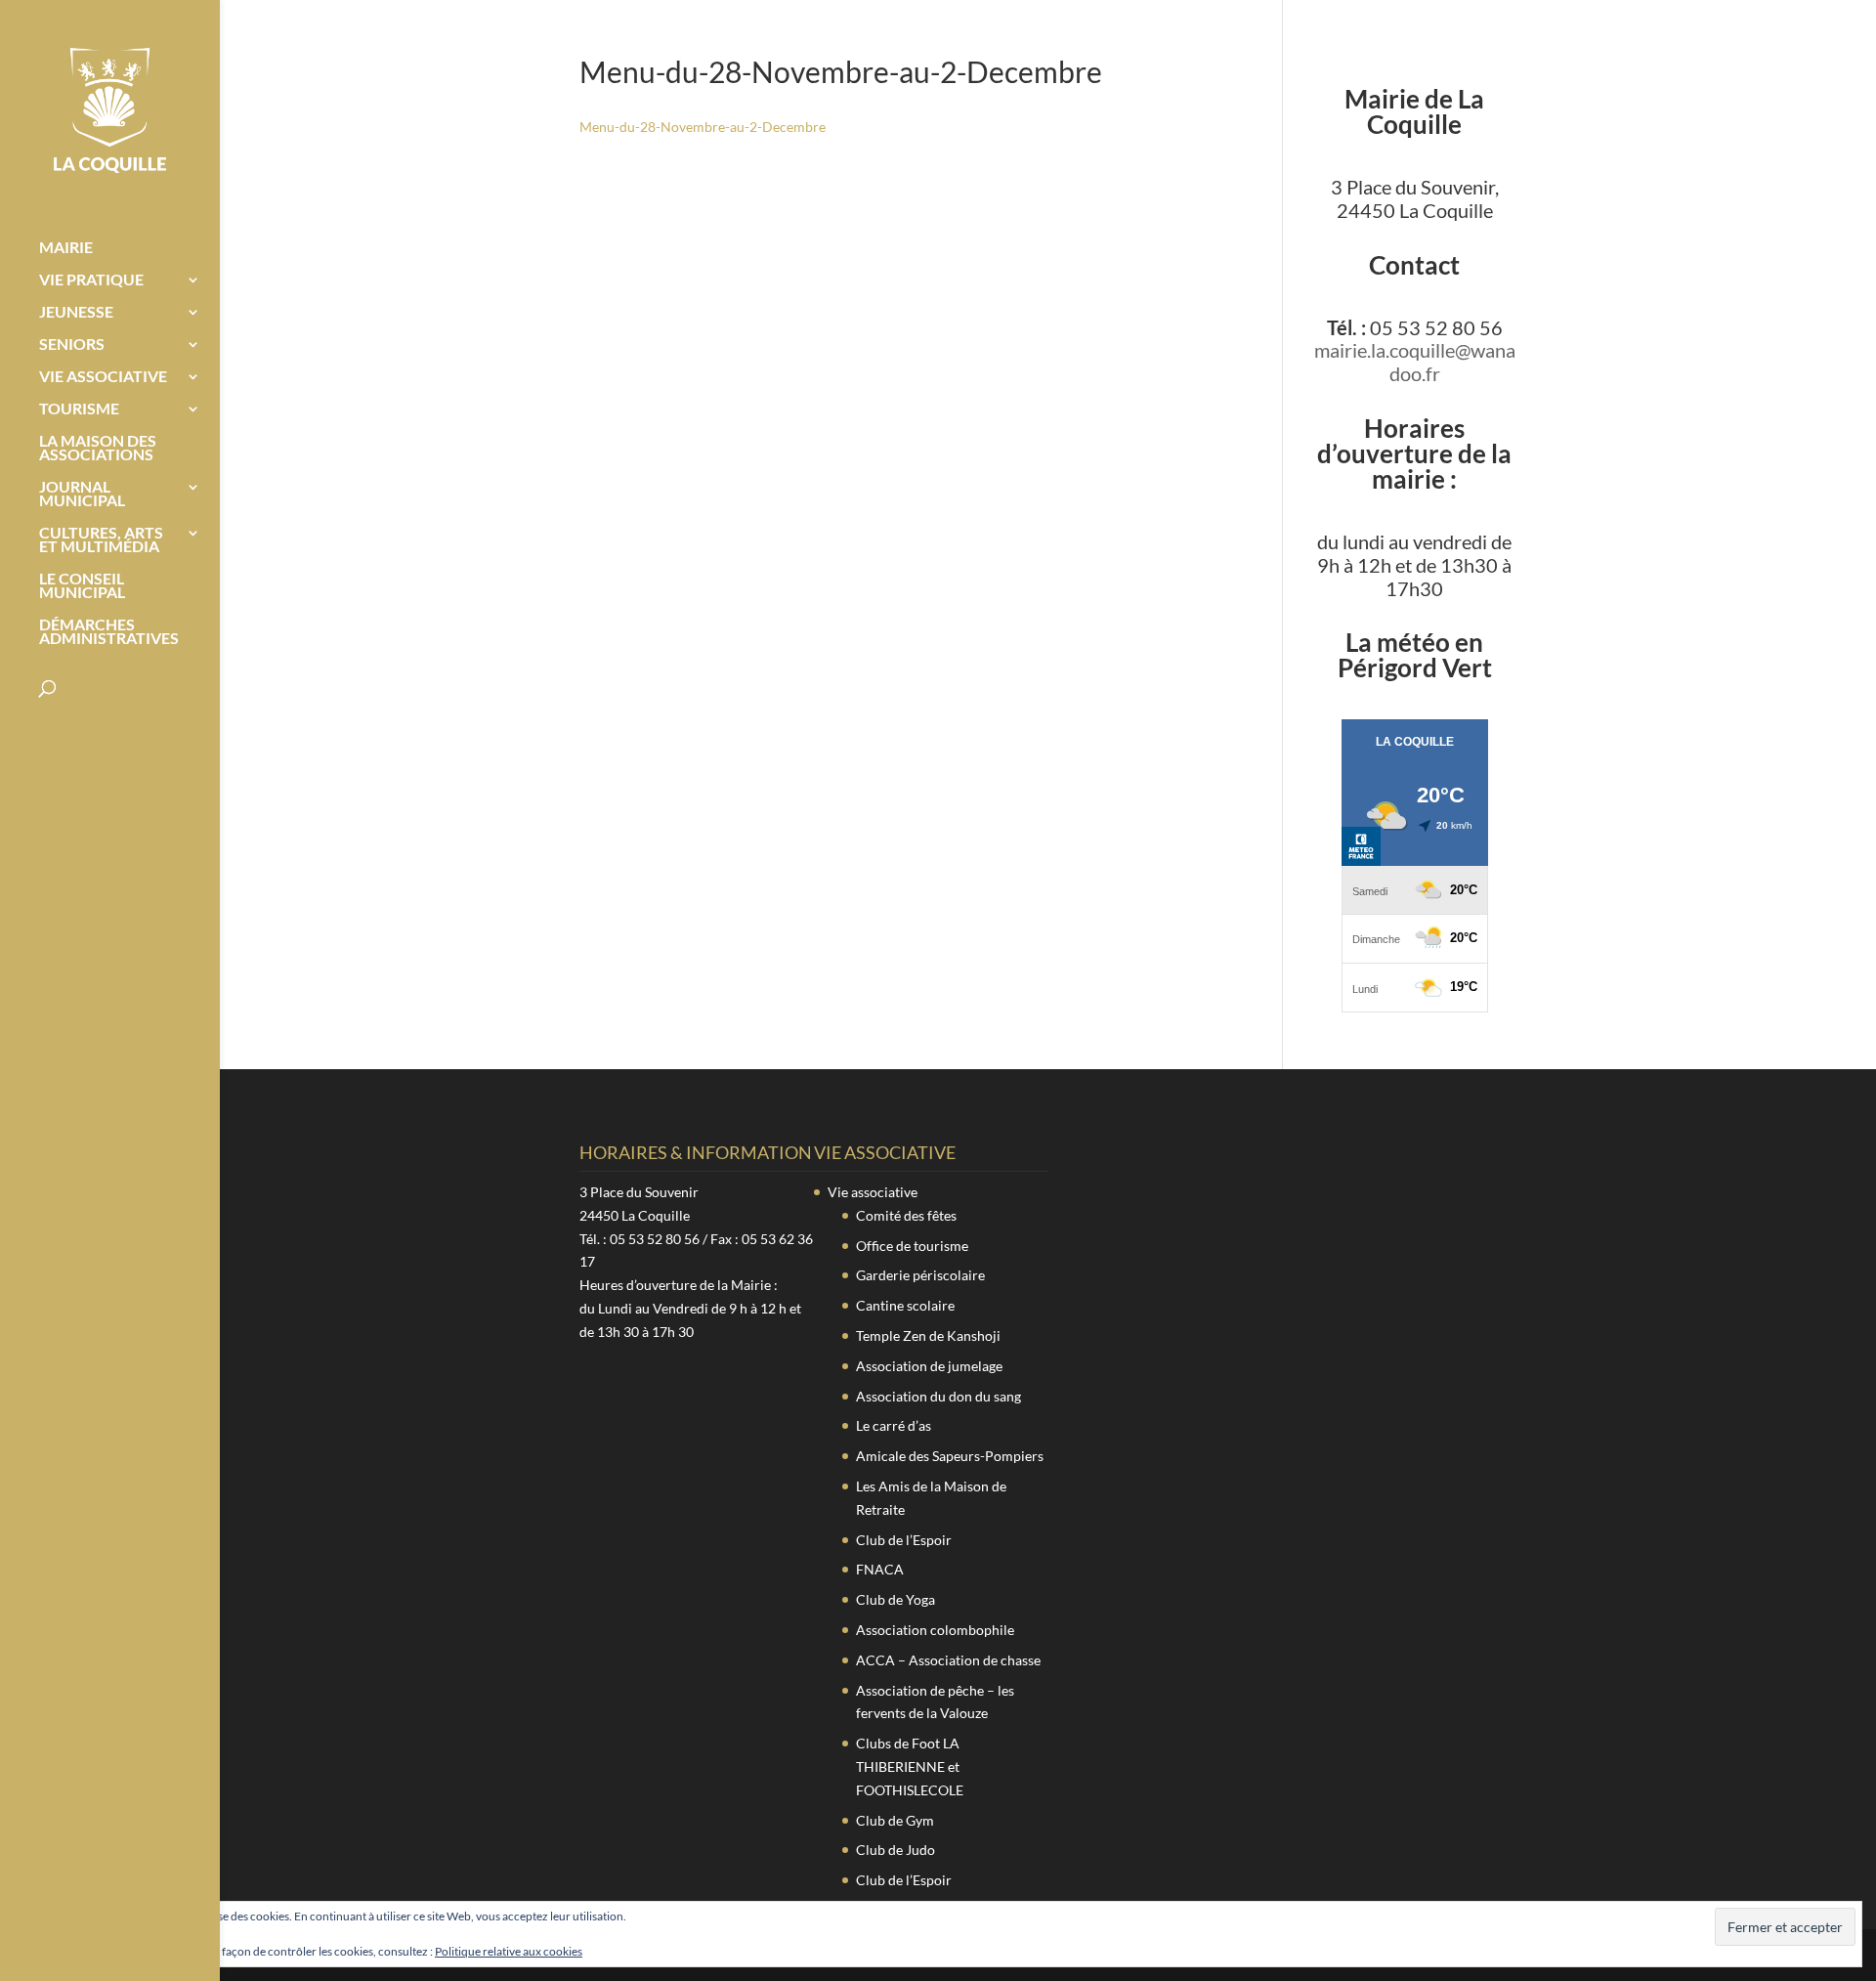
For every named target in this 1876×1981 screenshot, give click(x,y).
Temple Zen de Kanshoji (928, 1335)
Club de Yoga (895, 1599)
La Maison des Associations (98, 449)
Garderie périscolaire (920, 1275)
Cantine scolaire (905, 1305)
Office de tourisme (912, 1246)
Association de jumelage (929, 1366)
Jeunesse (76, 313)
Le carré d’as (894, 1425)
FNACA (880, 1569)
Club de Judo (895, 1850)
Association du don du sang (938, 1396)
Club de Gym (895, 1820)
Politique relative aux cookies (509, 1951)
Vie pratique (91, 280)
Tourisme (79, 409)
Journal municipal (82, 495)
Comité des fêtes (906, 1215)
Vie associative (103, 377)
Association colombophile (935, 1630)
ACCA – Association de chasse (948, 1660)
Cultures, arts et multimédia (101, 540)
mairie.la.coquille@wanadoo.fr (1415, 362)
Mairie (66, 248)
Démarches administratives (109, 632)
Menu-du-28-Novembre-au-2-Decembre (703, 127)
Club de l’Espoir (904, 1540)
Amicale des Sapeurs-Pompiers (950, 1456)
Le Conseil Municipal (82, 586)
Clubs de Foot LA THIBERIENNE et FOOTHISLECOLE (910, 1766)
